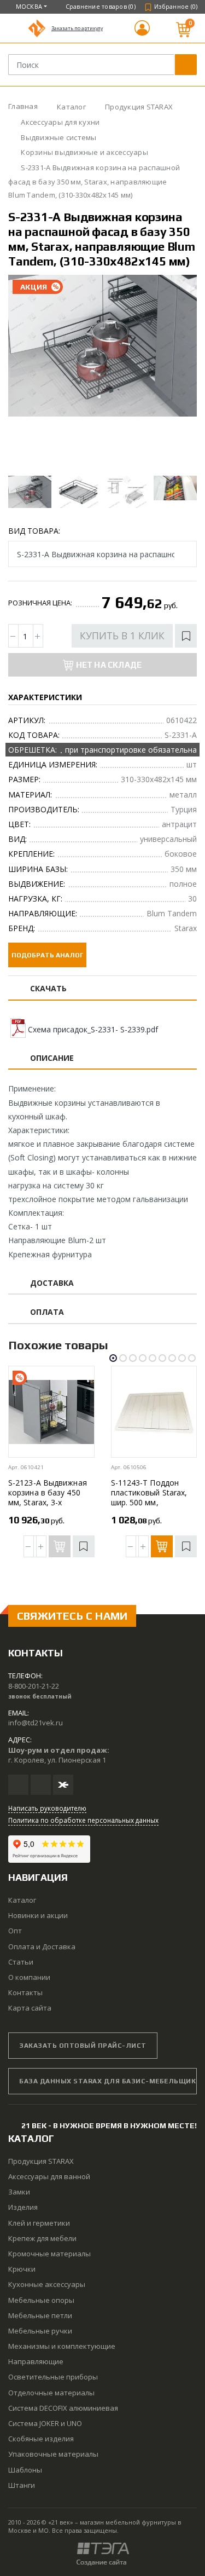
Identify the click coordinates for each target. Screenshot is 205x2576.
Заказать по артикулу (77, 28)
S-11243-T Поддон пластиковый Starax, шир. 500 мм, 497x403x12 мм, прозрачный (149, 1502)
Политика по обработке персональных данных (83, 1820)
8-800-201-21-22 (34, 1686)
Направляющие (36, 2361)
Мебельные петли (40, 2315)
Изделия (23, 2207)
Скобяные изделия (41, 2439)
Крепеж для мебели (42, 2238)
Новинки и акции (38, 1915)
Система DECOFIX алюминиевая (63, 2408)
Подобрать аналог (47, 955)
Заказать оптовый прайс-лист (83, 2046)
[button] (142, 33)
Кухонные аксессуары (47, 2284)
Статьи (21, 1962)
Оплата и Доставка (42, 1947)
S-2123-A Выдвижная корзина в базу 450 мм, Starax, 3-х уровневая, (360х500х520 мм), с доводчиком (48, 1507)
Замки (19, 2192)
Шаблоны (25, 2470)
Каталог (22, 1900)
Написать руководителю (47, 1808)
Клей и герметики (39, 2223)
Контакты (25, 1992)
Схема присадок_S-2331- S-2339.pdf (93, 1029)
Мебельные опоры (41, 2300)
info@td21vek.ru (36, 1723)
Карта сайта (30, 2008)
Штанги (22, 2485)
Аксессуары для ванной (49, 2176)
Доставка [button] (52, 1283)
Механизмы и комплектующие (62, 2346)
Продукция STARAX (41, 2161)
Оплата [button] (47, 1312)
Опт (15, 1931)
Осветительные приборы (53, 2377)
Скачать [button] (49, 989)
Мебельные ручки (40, 2331)
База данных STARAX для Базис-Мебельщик (107, 2081)
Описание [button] (52, 1058)
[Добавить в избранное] (186, 636)
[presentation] (26, 373)
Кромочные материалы (49, 2254)
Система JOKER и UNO (45, 2423)
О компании (29, 1977)
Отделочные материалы (51, 2393)
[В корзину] (162, 1546)
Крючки (22, 2269)
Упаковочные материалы (53, 2454)
